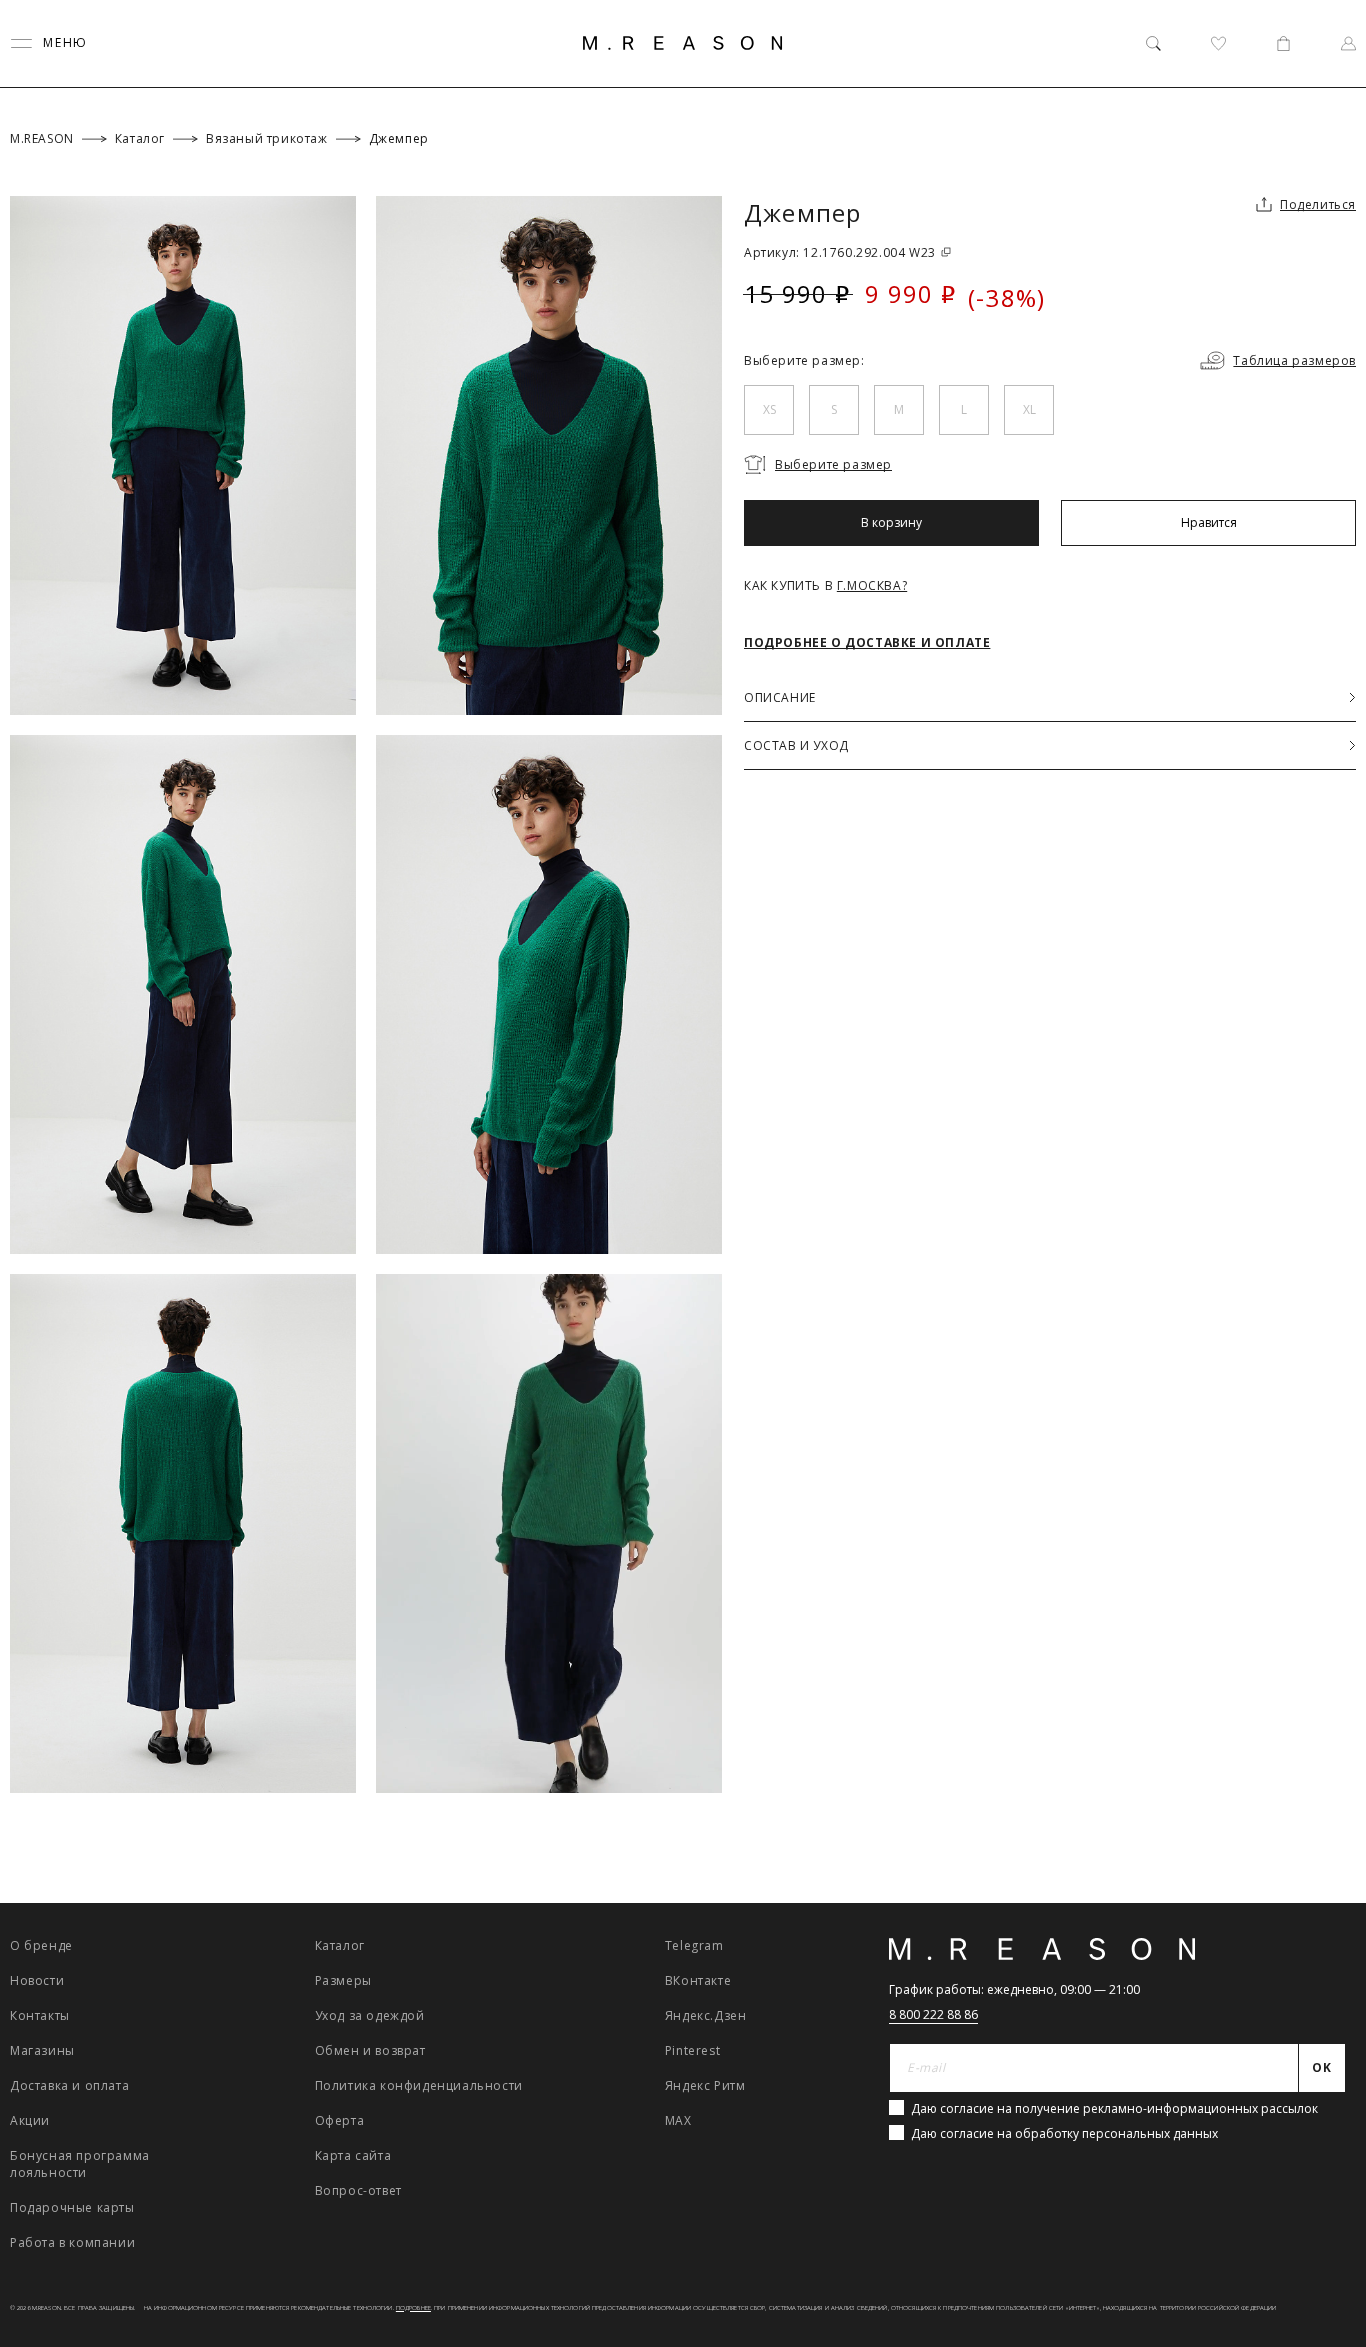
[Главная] (683, 43)
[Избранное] (1218, 43)
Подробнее (413, 2308)
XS (769, 409)
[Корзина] (1283, 43)
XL (1029, 409)
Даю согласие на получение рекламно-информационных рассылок (1114, 2108)
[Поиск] (1153, 43)
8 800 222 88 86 (933, 2014)
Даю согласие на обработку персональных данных (1064, 2133)
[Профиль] (1348, 43)
